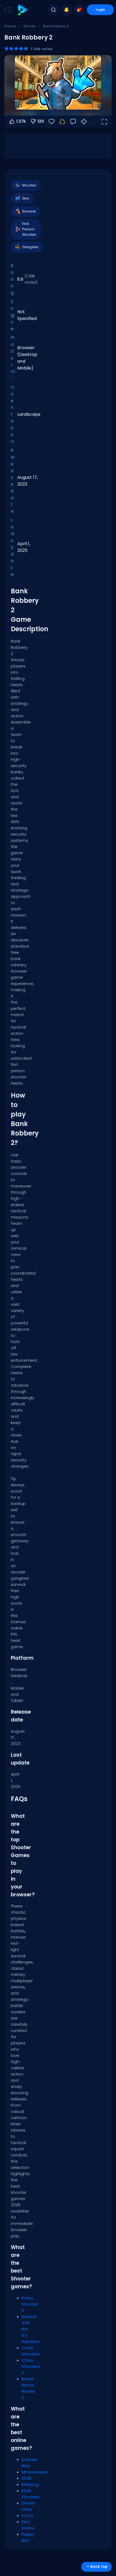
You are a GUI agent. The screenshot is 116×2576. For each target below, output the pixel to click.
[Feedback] (73, 122)
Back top (99, 2567)
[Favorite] (79, 10)
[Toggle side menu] (7, 10)
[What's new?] (66, 10)
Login (100, 10)
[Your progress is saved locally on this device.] (62, 122)
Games (10, 26)
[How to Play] (84, 122)
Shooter (30, 26)
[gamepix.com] (23, 10)
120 (41, 121)
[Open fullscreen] (104, 122)
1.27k (21, 121)
